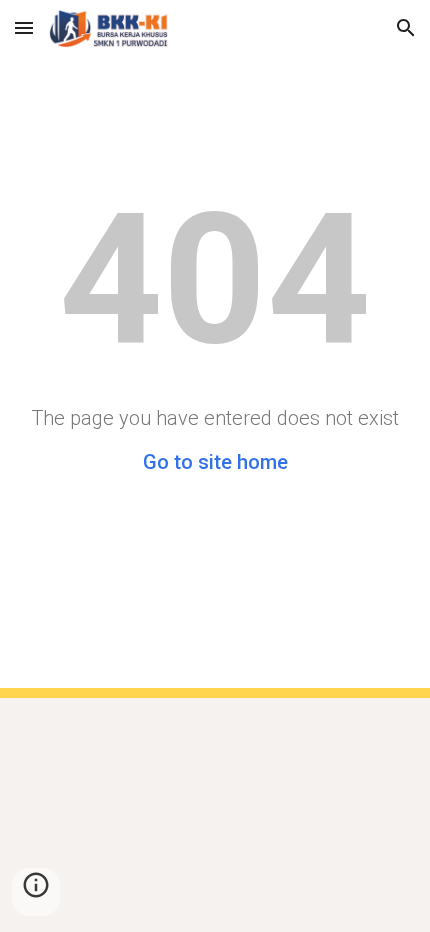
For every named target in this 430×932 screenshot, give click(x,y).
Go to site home (215, 462)
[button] (24, 27)
